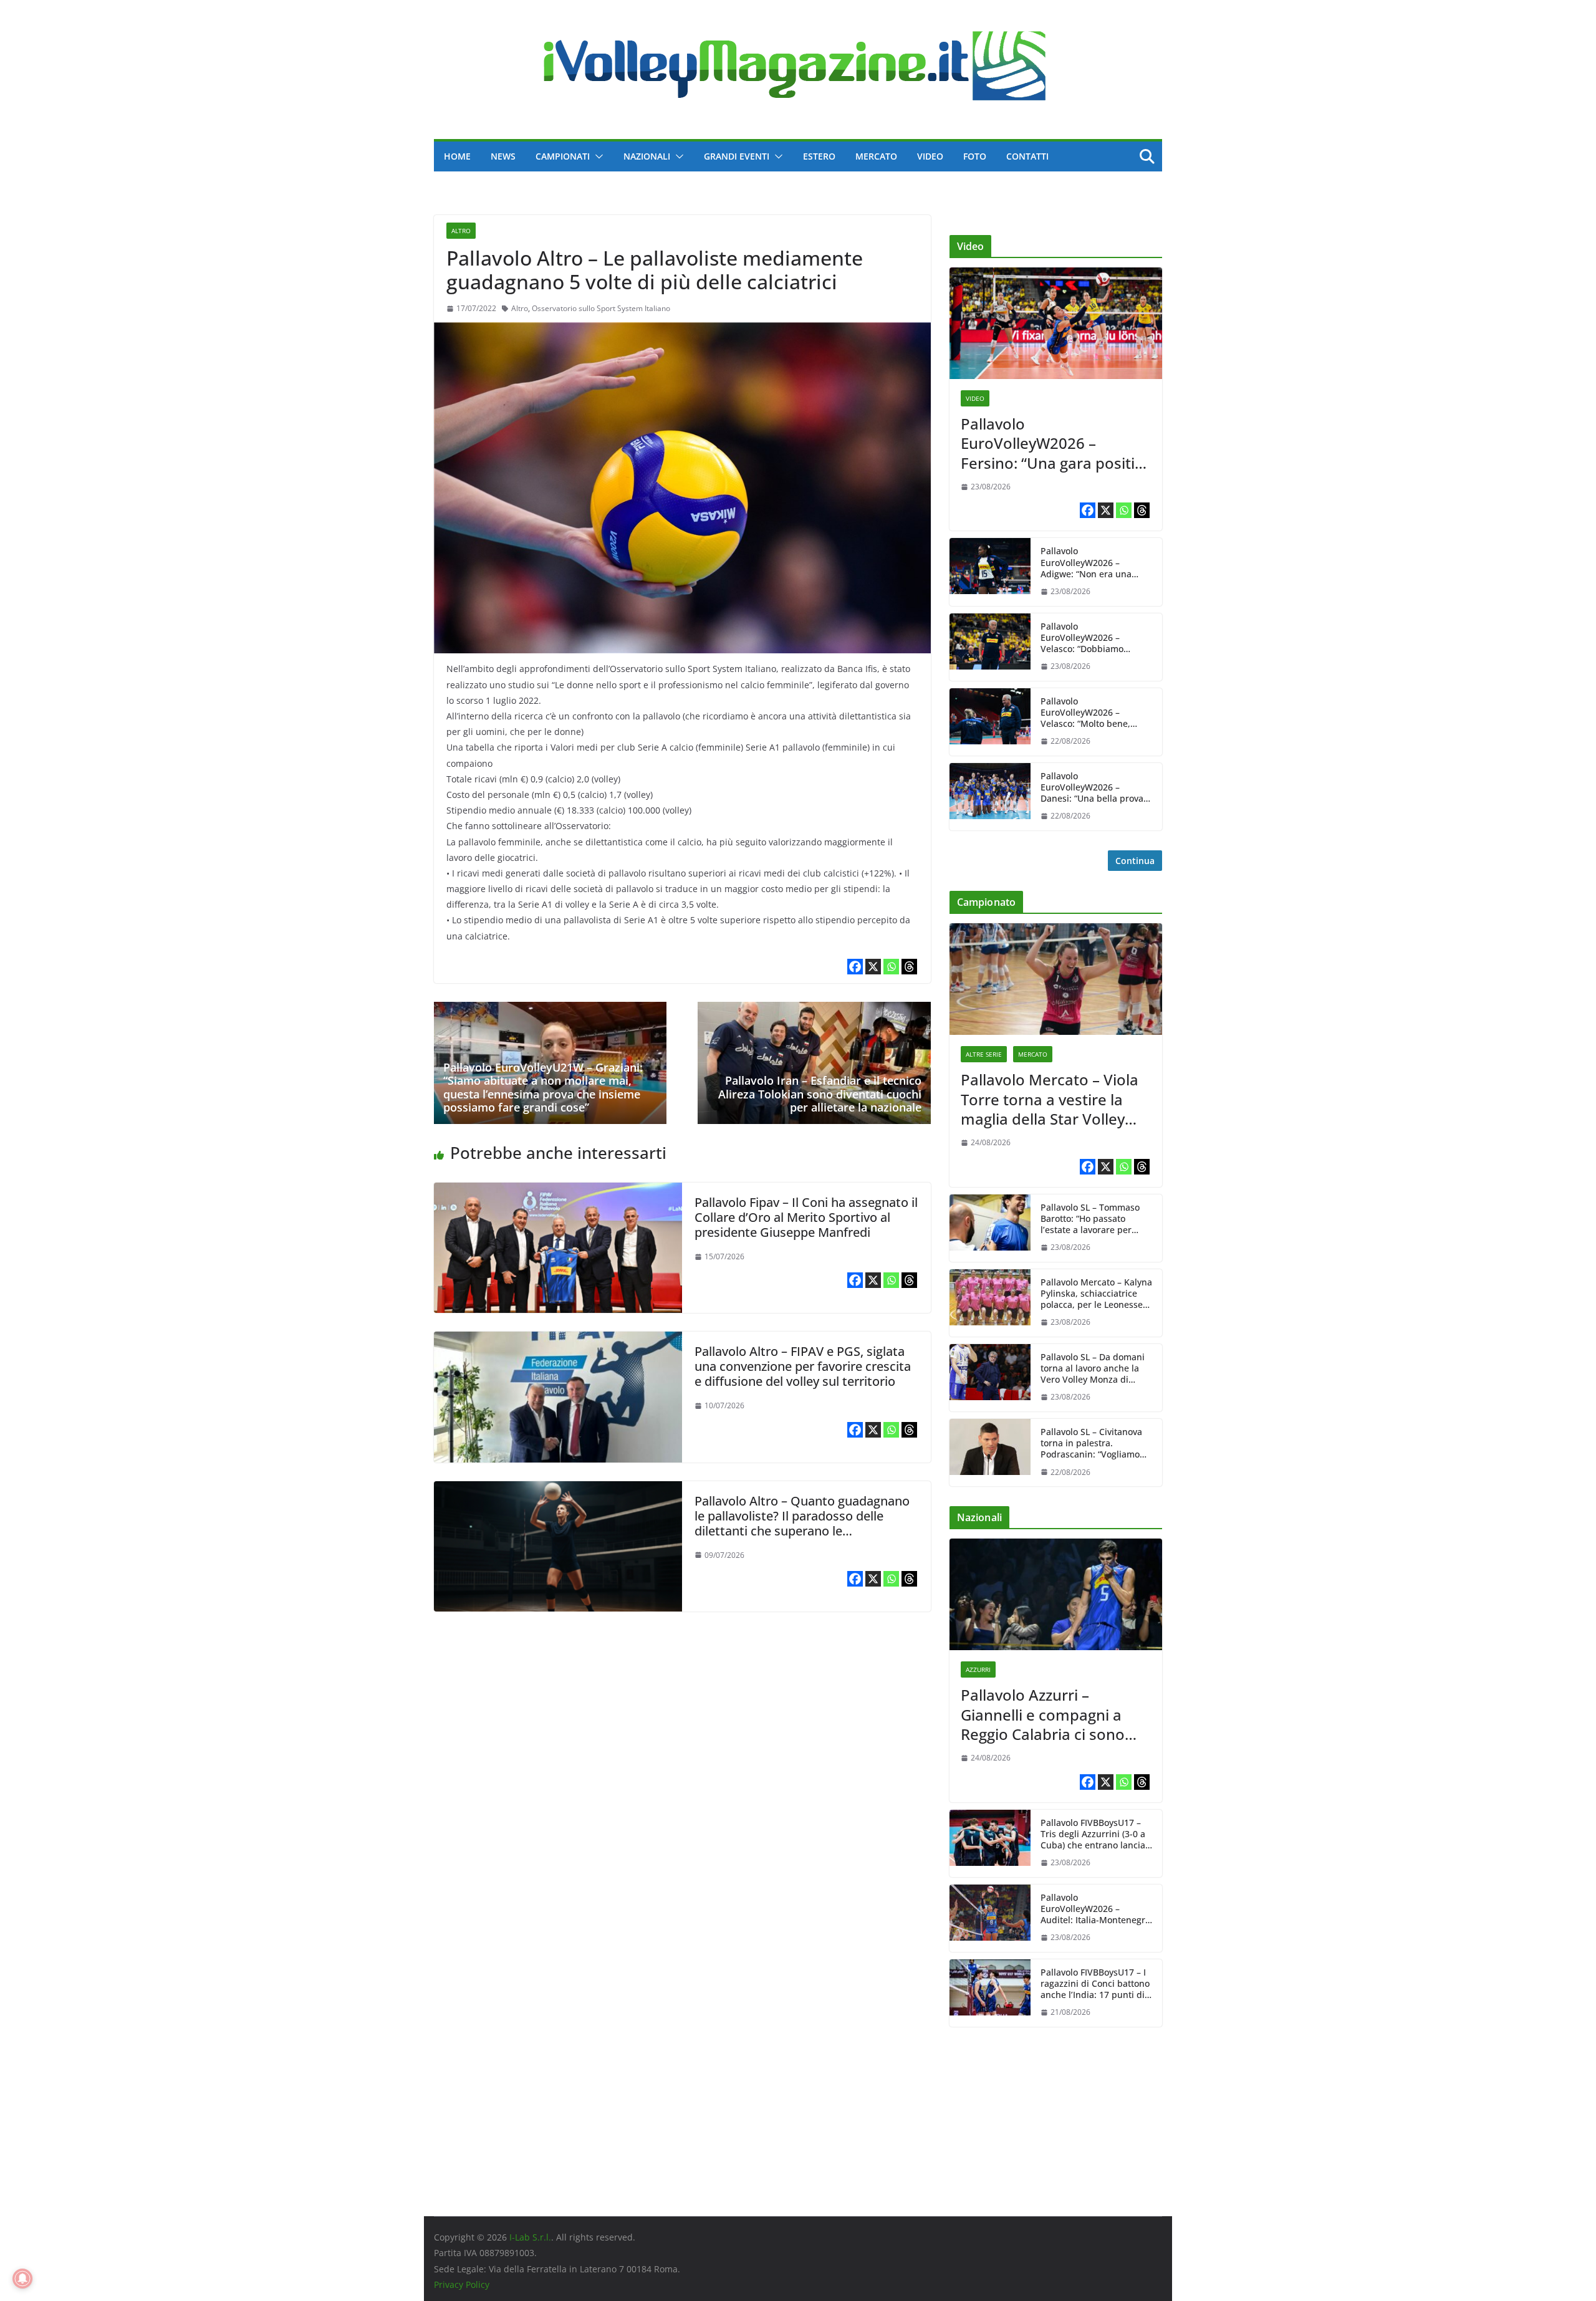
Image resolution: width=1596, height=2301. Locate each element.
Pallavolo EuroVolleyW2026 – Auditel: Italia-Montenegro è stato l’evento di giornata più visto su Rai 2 (1096, 1909)
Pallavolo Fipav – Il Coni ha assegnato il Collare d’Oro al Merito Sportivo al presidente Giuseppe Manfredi (806, 1217)
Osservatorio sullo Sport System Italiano (601, 308)
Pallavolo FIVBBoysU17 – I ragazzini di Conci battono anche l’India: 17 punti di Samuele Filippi (1095, 1984)
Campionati (563, 156)
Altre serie (984, 1054)
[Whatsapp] (891, 967)
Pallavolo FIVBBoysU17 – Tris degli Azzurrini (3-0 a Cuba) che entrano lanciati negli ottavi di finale (1096, 1834)
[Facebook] (855, 967)
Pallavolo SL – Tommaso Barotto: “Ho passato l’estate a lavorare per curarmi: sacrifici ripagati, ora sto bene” (1094, 1219)
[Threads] (909, 967)
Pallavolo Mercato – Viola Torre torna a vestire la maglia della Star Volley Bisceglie (1050, 1099)
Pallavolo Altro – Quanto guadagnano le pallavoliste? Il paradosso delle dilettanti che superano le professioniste (802, 1523)
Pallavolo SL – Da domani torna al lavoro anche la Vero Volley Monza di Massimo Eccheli (1093, 1369)
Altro (461, 231)
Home (457, 156)
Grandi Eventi (737, 156)
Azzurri (978, 1669)
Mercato (876, 156)
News (503, 156)
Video (930, 156)
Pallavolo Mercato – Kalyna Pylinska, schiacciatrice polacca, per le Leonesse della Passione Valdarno (1096, 1294)
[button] (597, 156)
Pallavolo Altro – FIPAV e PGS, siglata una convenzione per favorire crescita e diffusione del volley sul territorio (803, 1366)
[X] (873, 967)
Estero (819, 156)
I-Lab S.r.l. (530, 2237)
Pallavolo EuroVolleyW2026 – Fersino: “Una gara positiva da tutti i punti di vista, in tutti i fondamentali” (1056, 443)
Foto (975, 156)
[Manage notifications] (22, 2279)
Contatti (1027, 156)
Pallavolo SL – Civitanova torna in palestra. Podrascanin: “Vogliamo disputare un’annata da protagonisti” (1091, 1444)
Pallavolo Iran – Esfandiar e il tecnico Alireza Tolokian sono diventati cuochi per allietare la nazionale (820, 1094)
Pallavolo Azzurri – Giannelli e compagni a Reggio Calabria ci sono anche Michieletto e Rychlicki (1043, 1714)
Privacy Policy (462, 2284)
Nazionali (647, 156)
